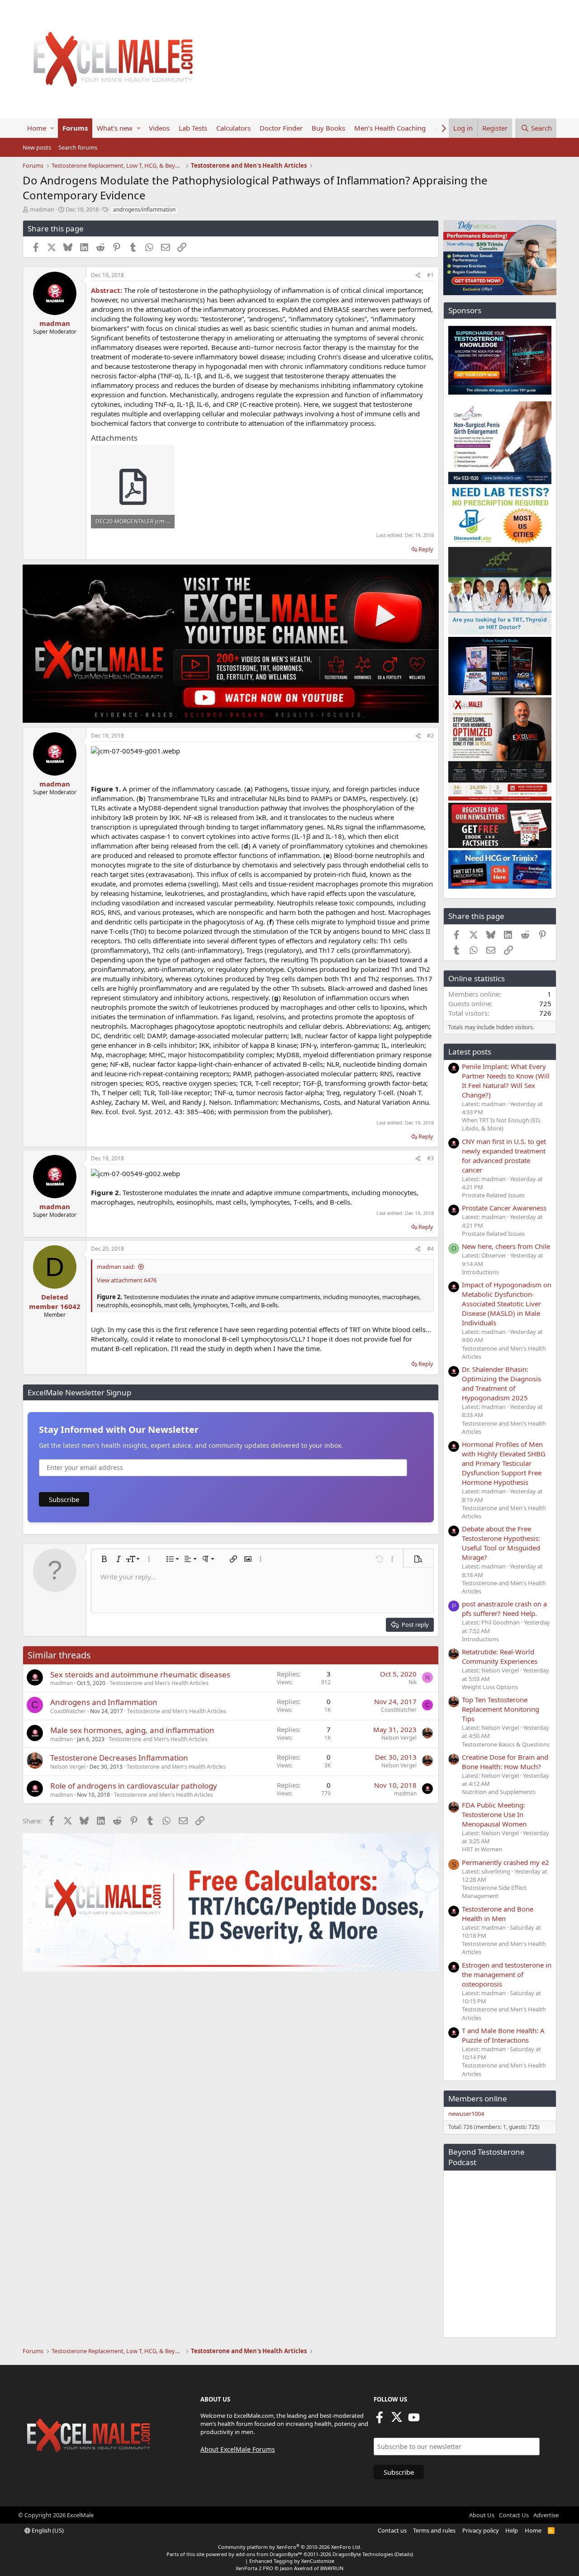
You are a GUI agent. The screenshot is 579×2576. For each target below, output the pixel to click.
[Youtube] (414, 2420)
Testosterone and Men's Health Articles (159, 1683)
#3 (430, 1158)
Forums (75, 128)
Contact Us (514, 2515)
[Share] (418, 275)
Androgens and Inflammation (104, 1702)
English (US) (47, 2530)
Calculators (233, 128)
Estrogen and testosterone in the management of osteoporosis (507, 1974)
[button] (52, 128)
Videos (159, 128)
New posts (37, 147)
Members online (478, 2098)
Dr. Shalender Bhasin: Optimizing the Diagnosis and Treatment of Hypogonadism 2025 (501, 1383)
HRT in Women (482, 1849)
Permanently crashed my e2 (505, 1862)
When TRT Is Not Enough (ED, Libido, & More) (501, 1124)
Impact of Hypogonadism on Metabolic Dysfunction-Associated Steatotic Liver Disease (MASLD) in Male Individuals (507, 1304)
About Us (482, 2515)
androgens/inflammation (144, 210)
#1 (430, 275)
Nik (413, 1682)
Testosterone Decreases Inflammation (119, 1758)
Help (512, 2530)
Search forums (78, 147)
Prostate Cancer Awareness (504, 1208)
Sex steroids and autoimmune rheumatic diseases (140, 1674)
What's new (115, 128)
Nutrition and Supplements (499, 1792)
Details (404, 2554)
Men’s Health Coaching (390, 128)
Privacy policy (481, 2530)
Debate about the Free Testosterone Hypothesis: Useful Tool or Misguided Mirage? (501, 1543)
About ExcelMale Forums (238, 2449)
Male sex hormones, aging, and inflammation (132, 1730)
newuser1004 (466, 2114)
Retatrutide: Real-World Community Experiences (500, 1656)
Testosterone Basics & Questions (506, 1744)
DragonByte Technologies (363, 2554)
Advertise (546, 2515)
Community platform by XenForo (290, 2547)
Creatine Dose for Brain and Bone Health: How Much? (505, 1762)
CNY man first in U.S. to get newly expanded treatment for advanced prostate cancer (504, 1156)
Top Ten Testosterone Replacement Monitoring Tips (501, 1709)
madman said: (116, 1267)
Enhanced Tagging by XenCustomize (292, 2561)
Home (37, 128)
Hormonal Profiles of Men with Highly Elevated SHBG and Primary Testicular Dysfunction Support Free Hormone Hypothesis (504, 1463)
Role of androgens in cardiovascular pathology (134, 1786)
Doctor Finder (281, 128)
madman (42, 209)
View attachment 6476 (127, 1280)
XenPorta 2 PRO (254, 2568)
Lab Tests (193, 128)
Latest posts (470, 1052)
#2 (430, 736)
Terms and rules (434, 2530)
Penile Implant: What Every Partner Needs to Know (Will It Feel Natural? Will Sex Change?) (506, 1081)
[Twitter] (397, 2420)
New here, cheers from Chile (506, 1246)
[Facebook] (380, 2420)
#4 (430, 1249)
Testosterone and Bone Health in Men (498, 1914)
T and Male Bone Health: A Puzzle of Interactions (503, 2035)
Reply (426, 549)
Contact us (392, 2530)
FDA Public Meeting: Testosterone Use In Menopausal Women (494, 1814)
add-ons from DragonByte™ (269, 2554)
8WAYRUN (332, 2568)
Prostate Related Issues (493, 1195)
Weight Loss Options (490, 1687)
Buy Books (328, 128)
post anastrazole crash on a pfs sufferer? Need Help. (504, 1608)
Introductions (480, 1272)
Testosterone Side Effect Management (494, 1892)
